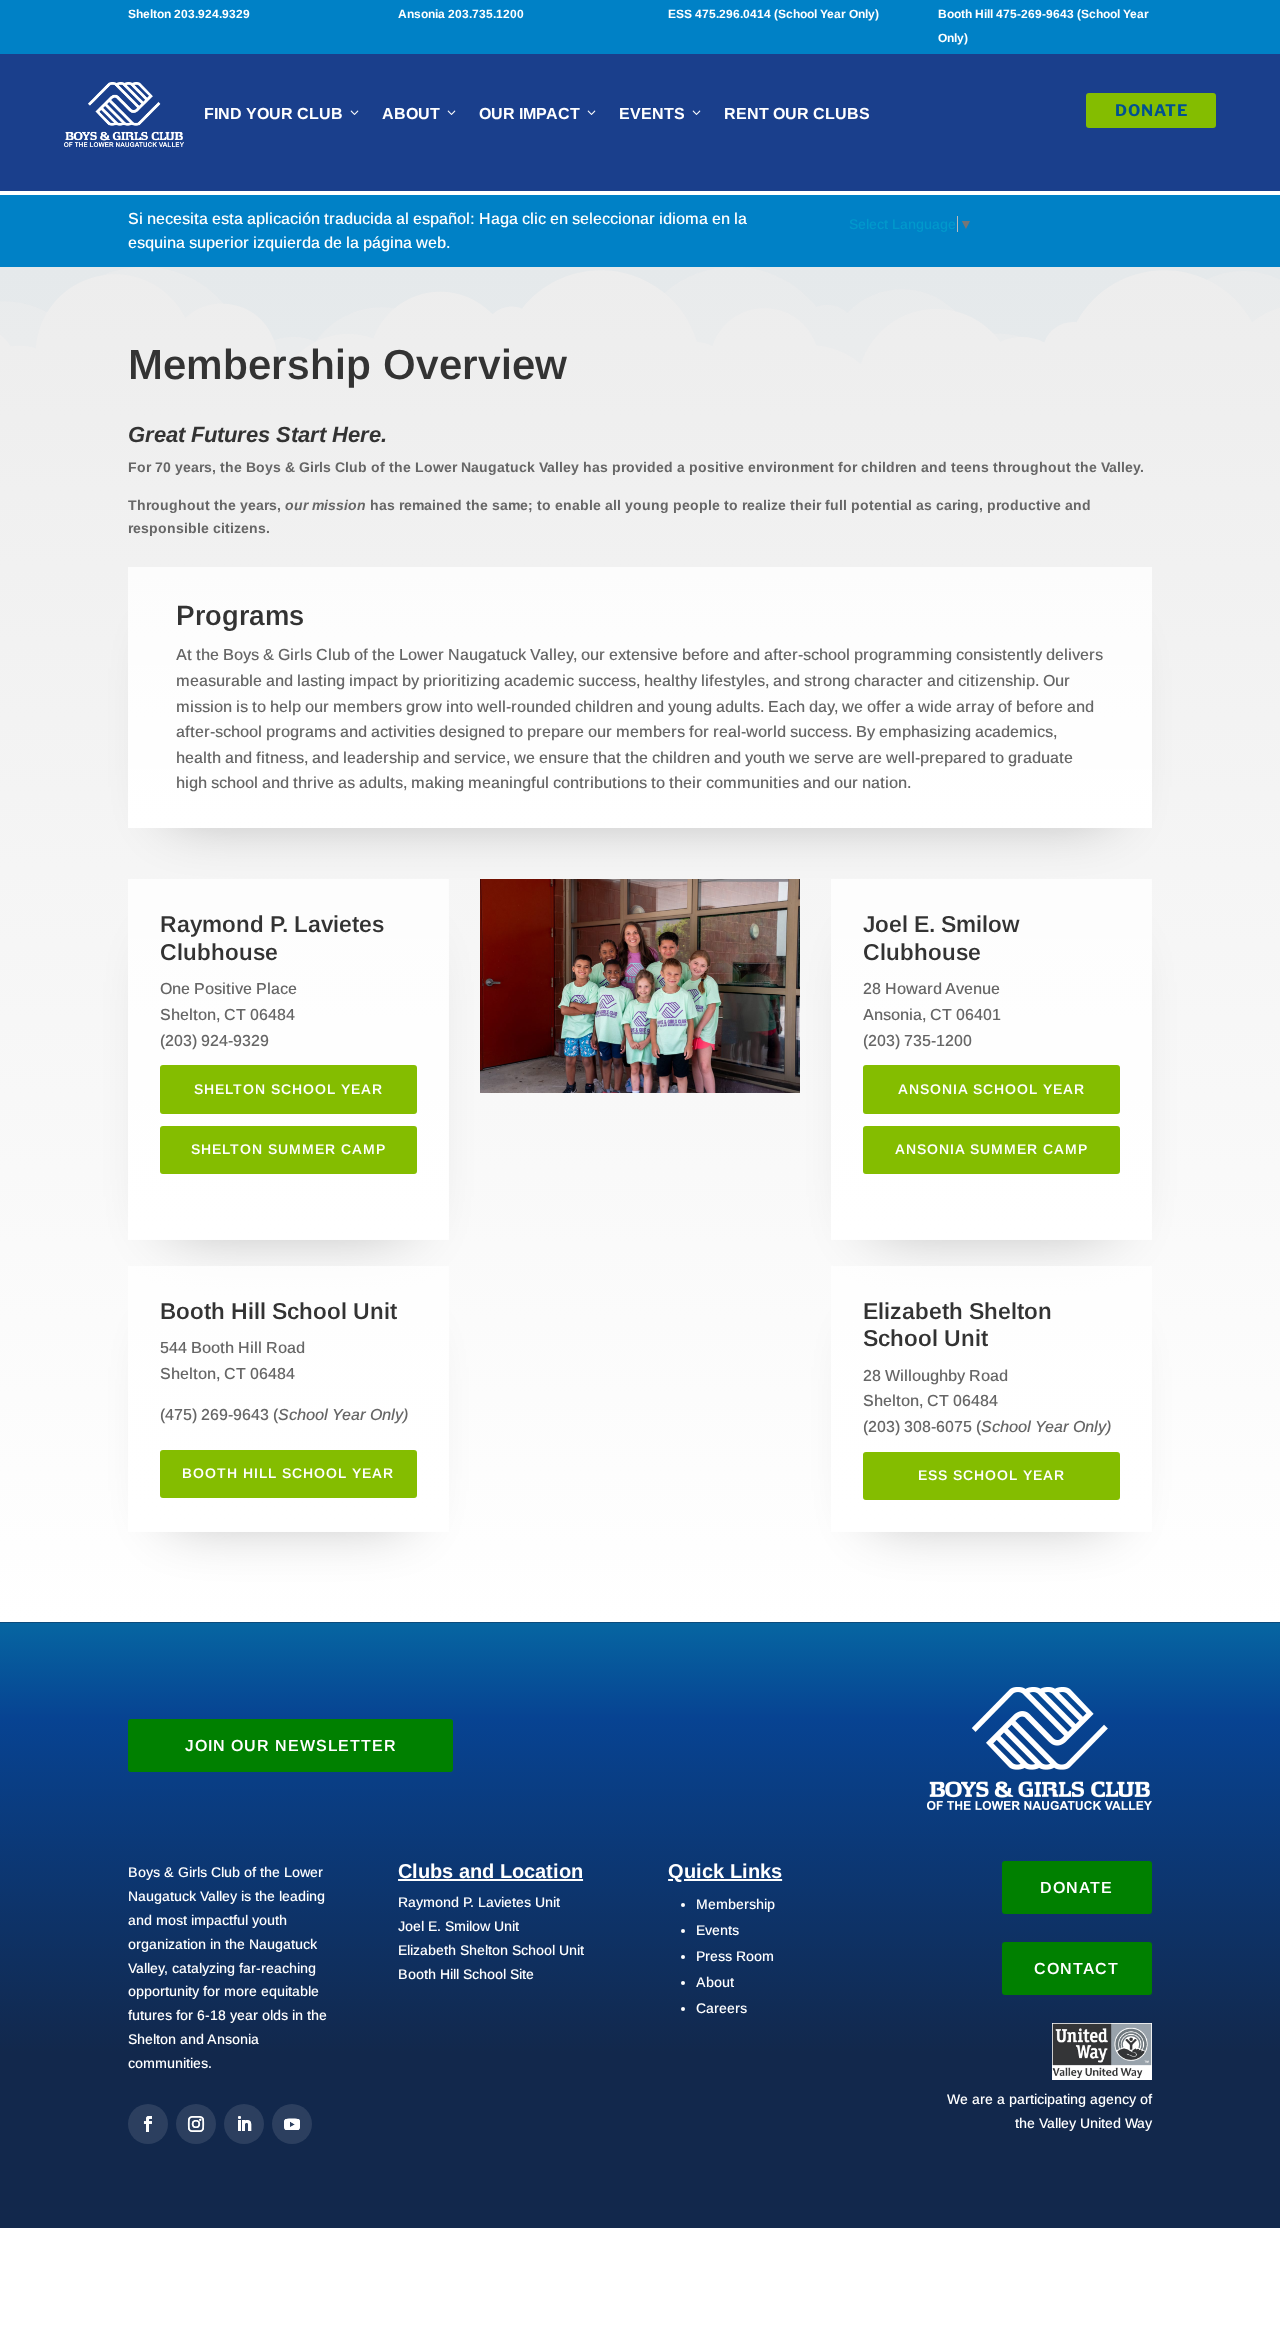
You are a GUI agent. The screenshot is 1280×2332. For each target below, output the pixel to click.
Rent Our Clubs (797, 113)
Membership (735, 1904)
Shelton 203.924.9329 (189, 14)
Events (652, 113)
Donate (1076, 1887)
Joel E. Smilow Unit (458, 1926)
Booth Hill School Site (466, 1974)
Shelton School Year (288, 1089)
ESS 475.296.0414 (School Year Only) (773, 14)
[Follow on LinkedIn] (244, 2124)
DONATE (1151, 110)
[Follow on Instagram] (196, 2124)
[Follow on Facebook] (148, 2124)
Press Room (735, 1956)
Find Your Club (273, 113)
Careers (721, 2008)
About (411, 113)
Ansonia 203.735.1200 (461, 14)
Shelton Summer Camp (288, 1149)
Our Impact (529, 113)
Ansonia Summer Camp (991, 1149)
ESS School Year (991, 1475)
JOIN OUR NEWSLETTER (291, 1745)
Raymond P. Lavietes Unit (479, 1902)
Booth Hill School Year (288, 1473)
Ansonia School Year (991, 1089)
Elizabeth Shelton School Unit (491, 1950)
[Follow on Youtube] (292, 2124)
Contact (1076, 1968)
